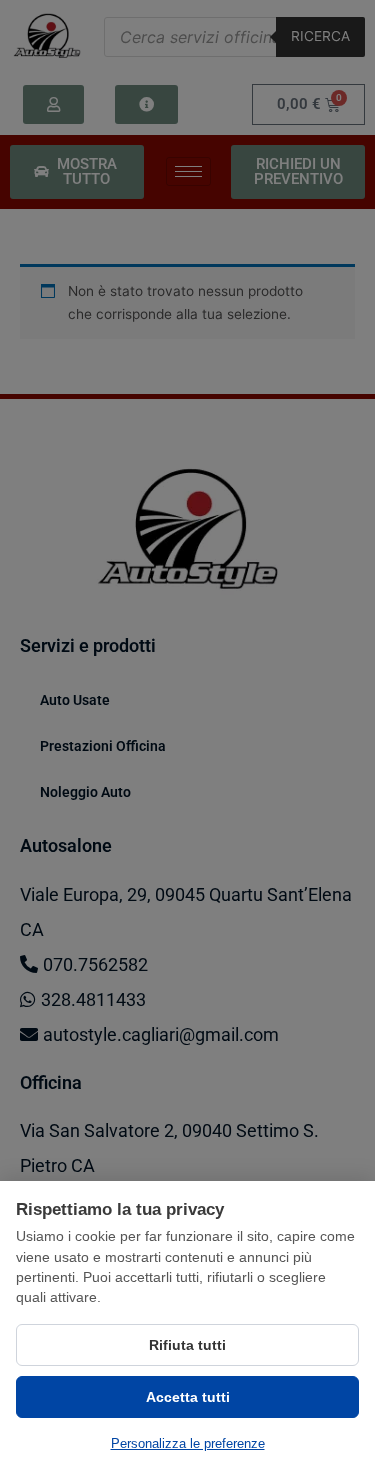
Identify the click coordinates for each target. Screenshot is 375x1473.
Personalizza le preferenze (188, 1443)
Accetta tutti (188, 1397)
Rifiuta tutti (187, 1345)
